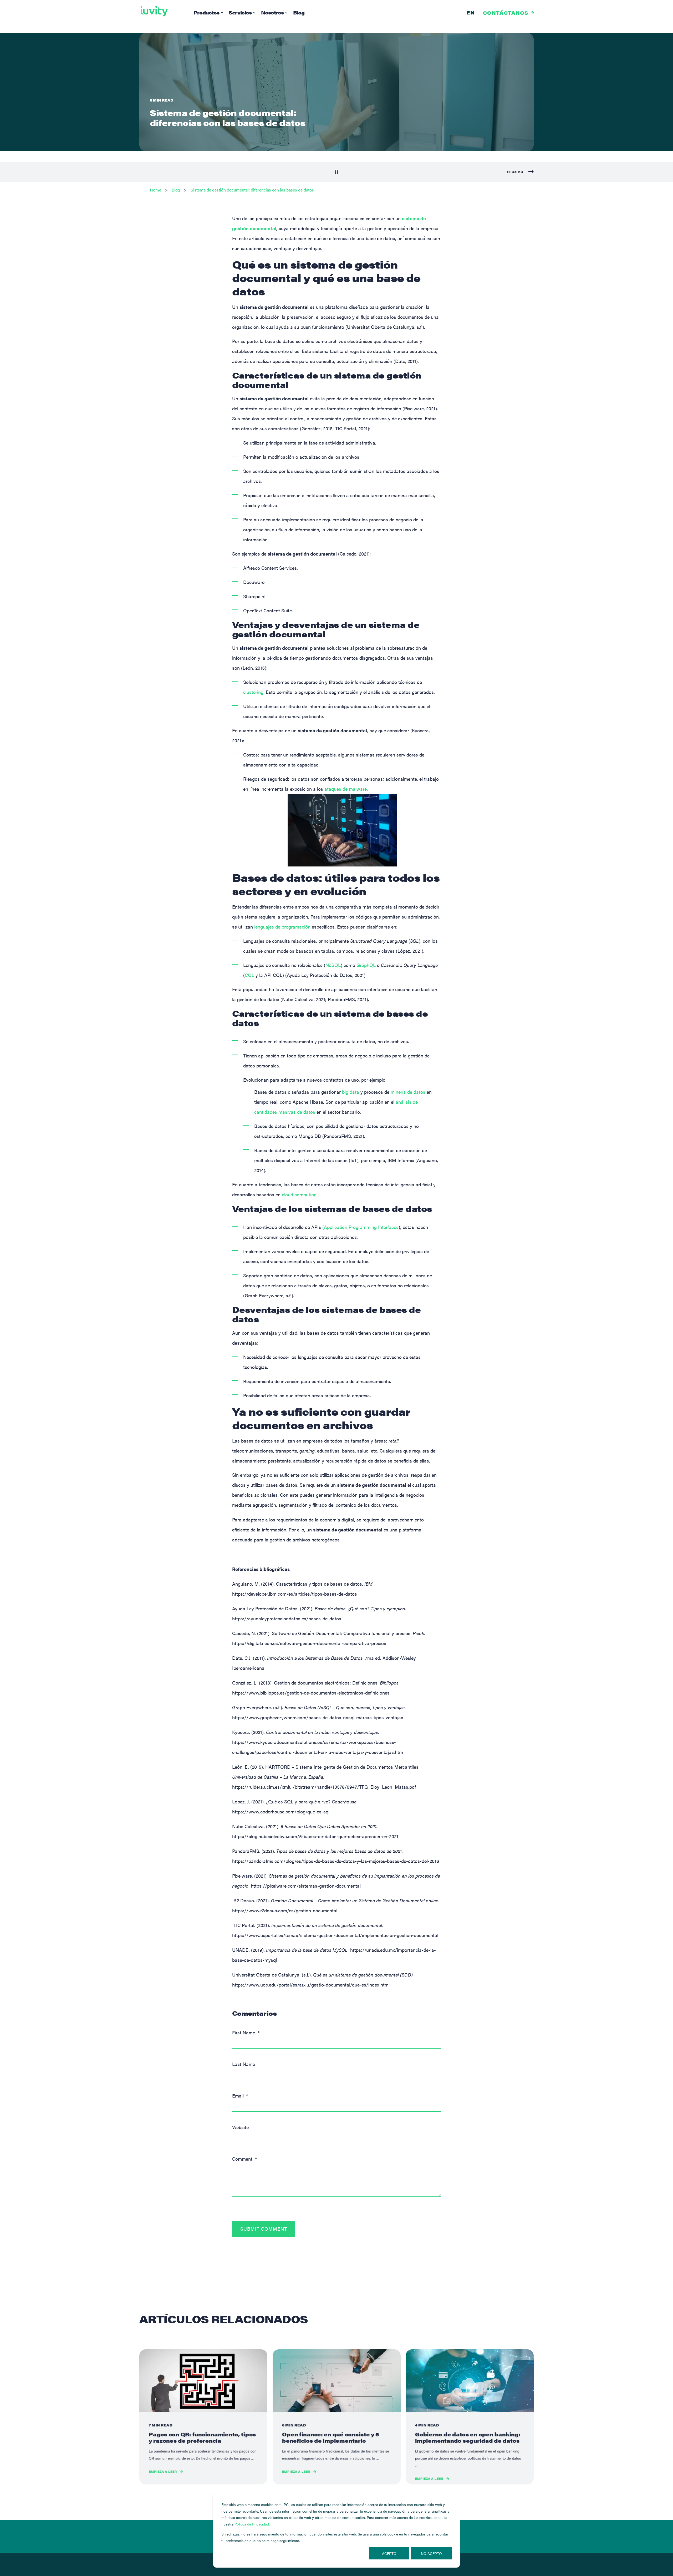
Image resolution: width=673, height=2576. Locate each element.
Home (155, 190)
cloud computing (299, 1194)
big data (351, 1092)
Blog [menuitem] (299, 12)
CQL (249, 975)
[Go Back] (336, 172)
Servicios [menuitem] (240, 12)
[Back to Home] (154, 11)
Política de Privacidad (252, 2524)
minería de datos (408, 1092)
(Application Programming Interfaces (360, 1227)
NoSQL (333, 965)
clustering (253, 692)
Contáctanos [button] (506, 12)
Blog (176, 190)
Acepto (389, 2553)
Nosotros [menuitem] (272, 12)
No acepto (431, 2553)
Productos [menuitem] (207, 12)
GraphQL (366, 965)
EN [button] (471, 12)
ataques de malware (346, 789)
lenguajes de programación (282, 927)
